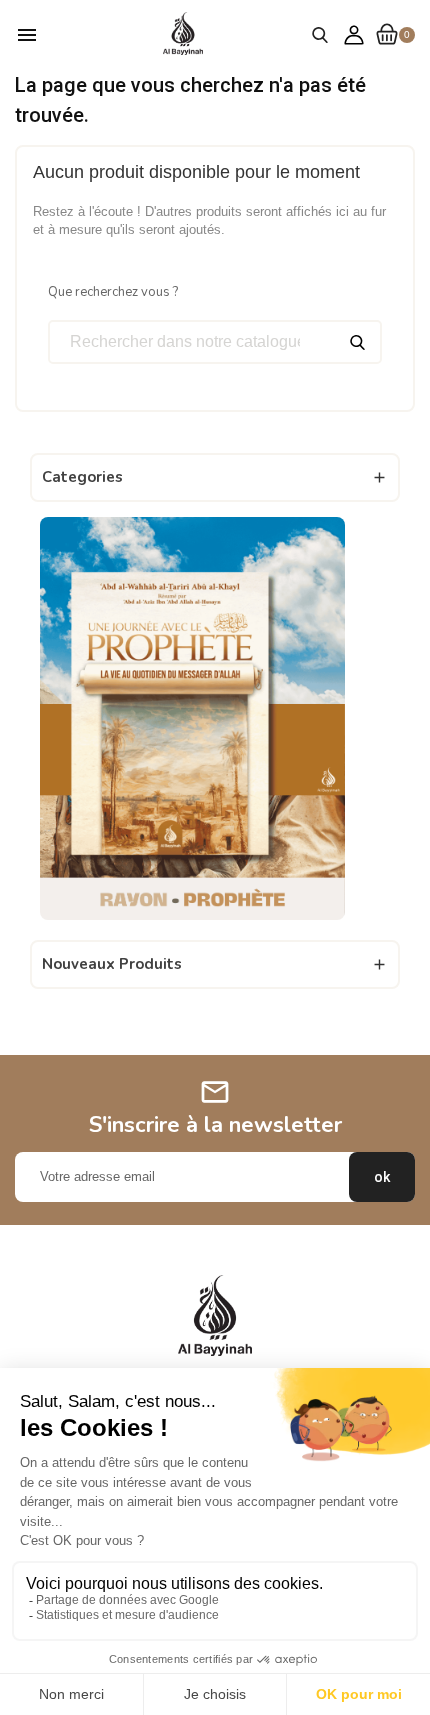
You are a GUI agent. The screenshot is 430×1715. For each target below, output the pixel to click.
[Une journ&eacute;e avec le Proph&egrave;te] (192, 717)
